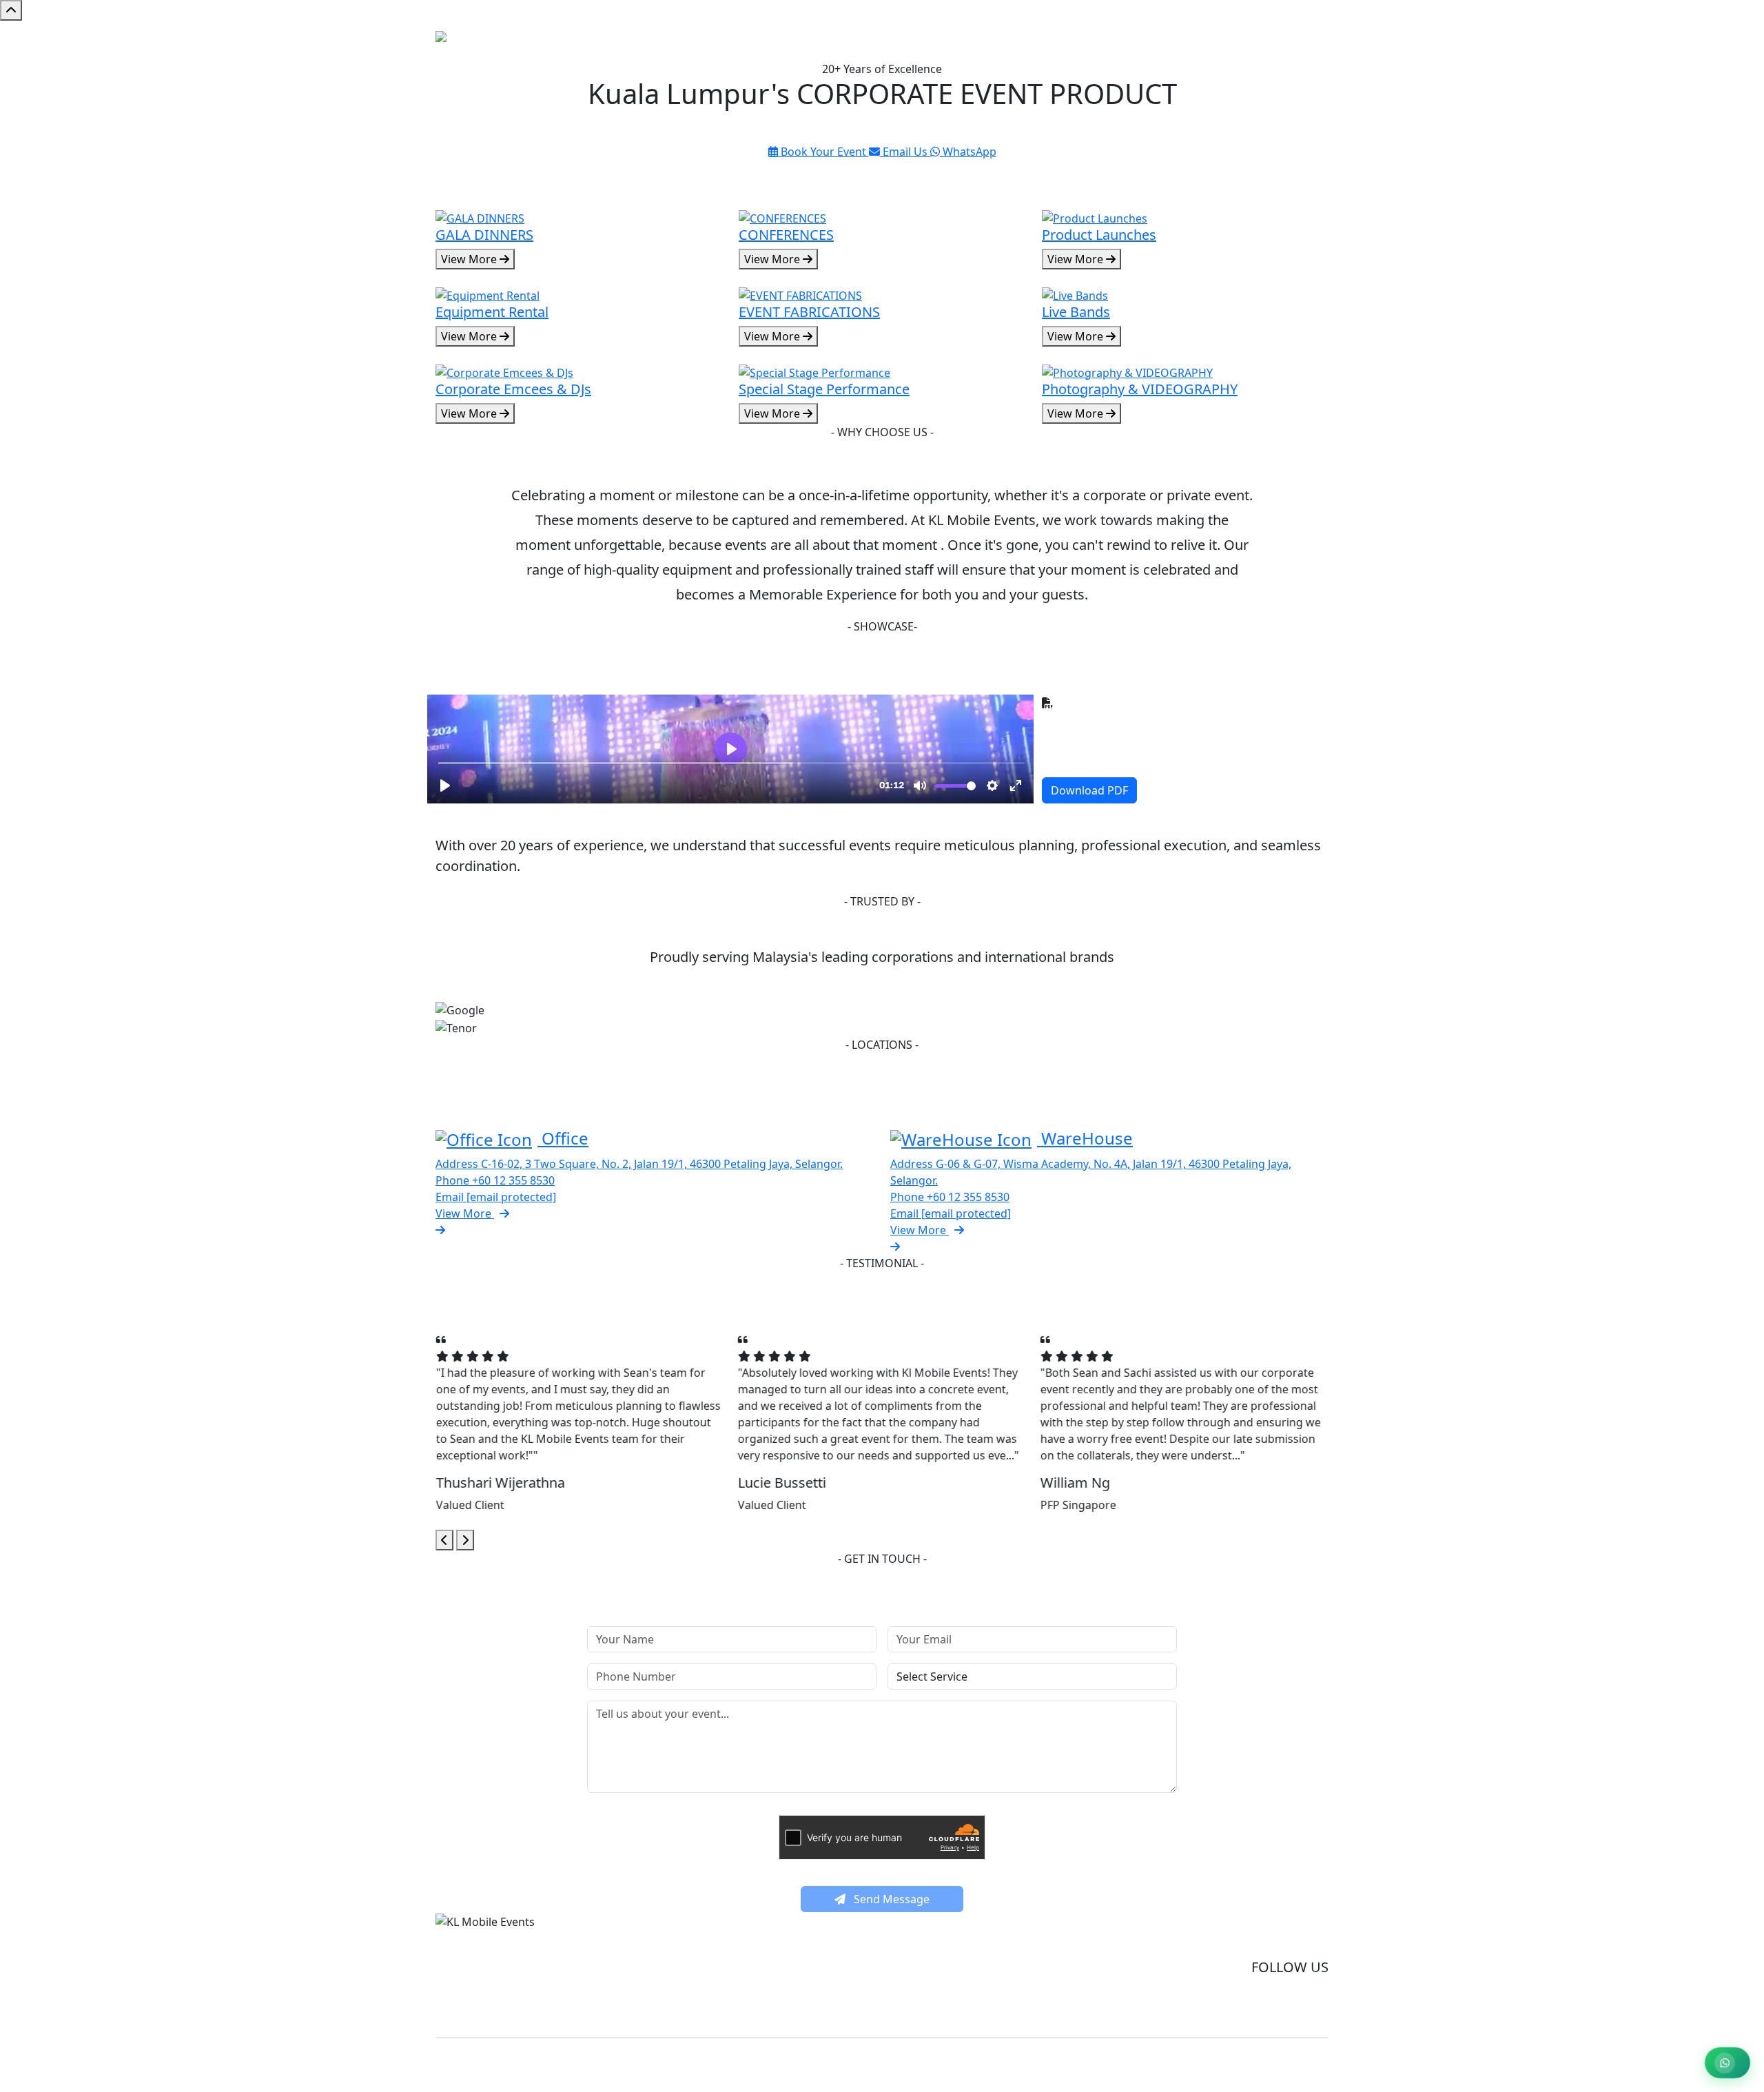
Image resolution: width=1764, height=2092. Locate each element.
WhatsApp (968, 152)
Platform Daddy (1036, 2063)
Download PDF (1089, 790)
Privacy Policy (1297, 1940)
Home (1159, 41)
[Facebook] (1271, 2004)
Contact (1303, 41)
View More (470, 259)
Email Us (905, 152)
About (1255, 41)
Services (1207, 41)
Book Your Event (823, 152)
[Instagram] (1311, 2004)
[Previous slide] (444, 1540)
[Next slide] (465, 1540)
